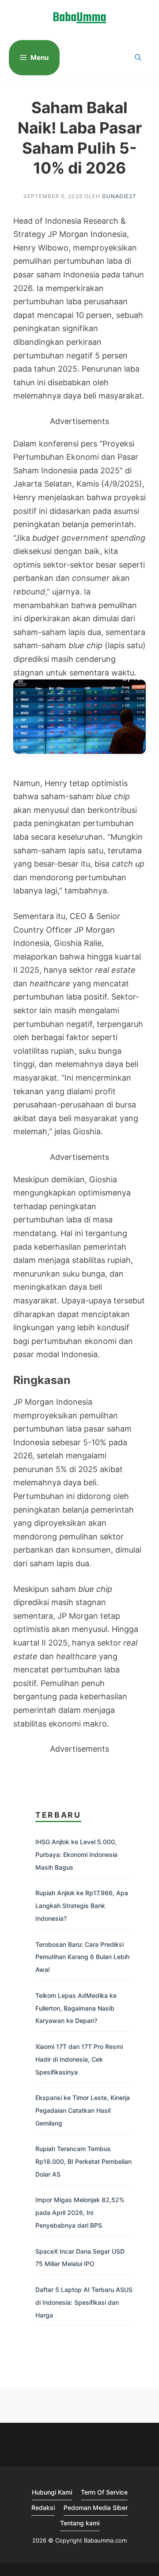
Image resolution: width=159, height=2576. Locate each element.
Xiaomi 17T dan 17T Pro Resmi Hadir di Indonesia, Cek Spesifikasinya (79, 2059)
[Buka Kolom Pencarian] (138, 58)
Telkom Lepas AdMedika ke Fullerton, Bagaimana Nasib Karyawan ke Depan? (76, 2008)
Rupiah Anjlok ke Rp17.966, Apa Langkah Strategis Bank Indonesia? (82, 1906)
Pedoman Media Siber (96, 2508)
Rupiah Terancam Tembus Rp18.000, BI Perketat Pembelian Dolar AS (83, 2161)
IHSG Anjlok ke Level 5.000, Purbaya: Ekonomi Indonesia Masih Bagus (76, 1854)
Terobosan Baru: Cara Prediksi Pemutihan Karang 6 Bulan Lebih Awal (82, 1957)
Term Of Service (104, 2492)
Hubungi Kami (52, 2492)
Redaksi (43, 2508)
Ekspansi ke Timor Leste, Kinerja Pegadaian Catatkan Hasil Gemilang (83, 2110)
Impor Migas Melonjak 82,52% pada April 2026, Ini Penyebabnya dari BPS (80, 2212)
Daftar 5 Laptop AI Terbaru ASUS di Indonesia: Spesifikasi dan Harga (84, 2302)
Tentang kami (80, 2523)
